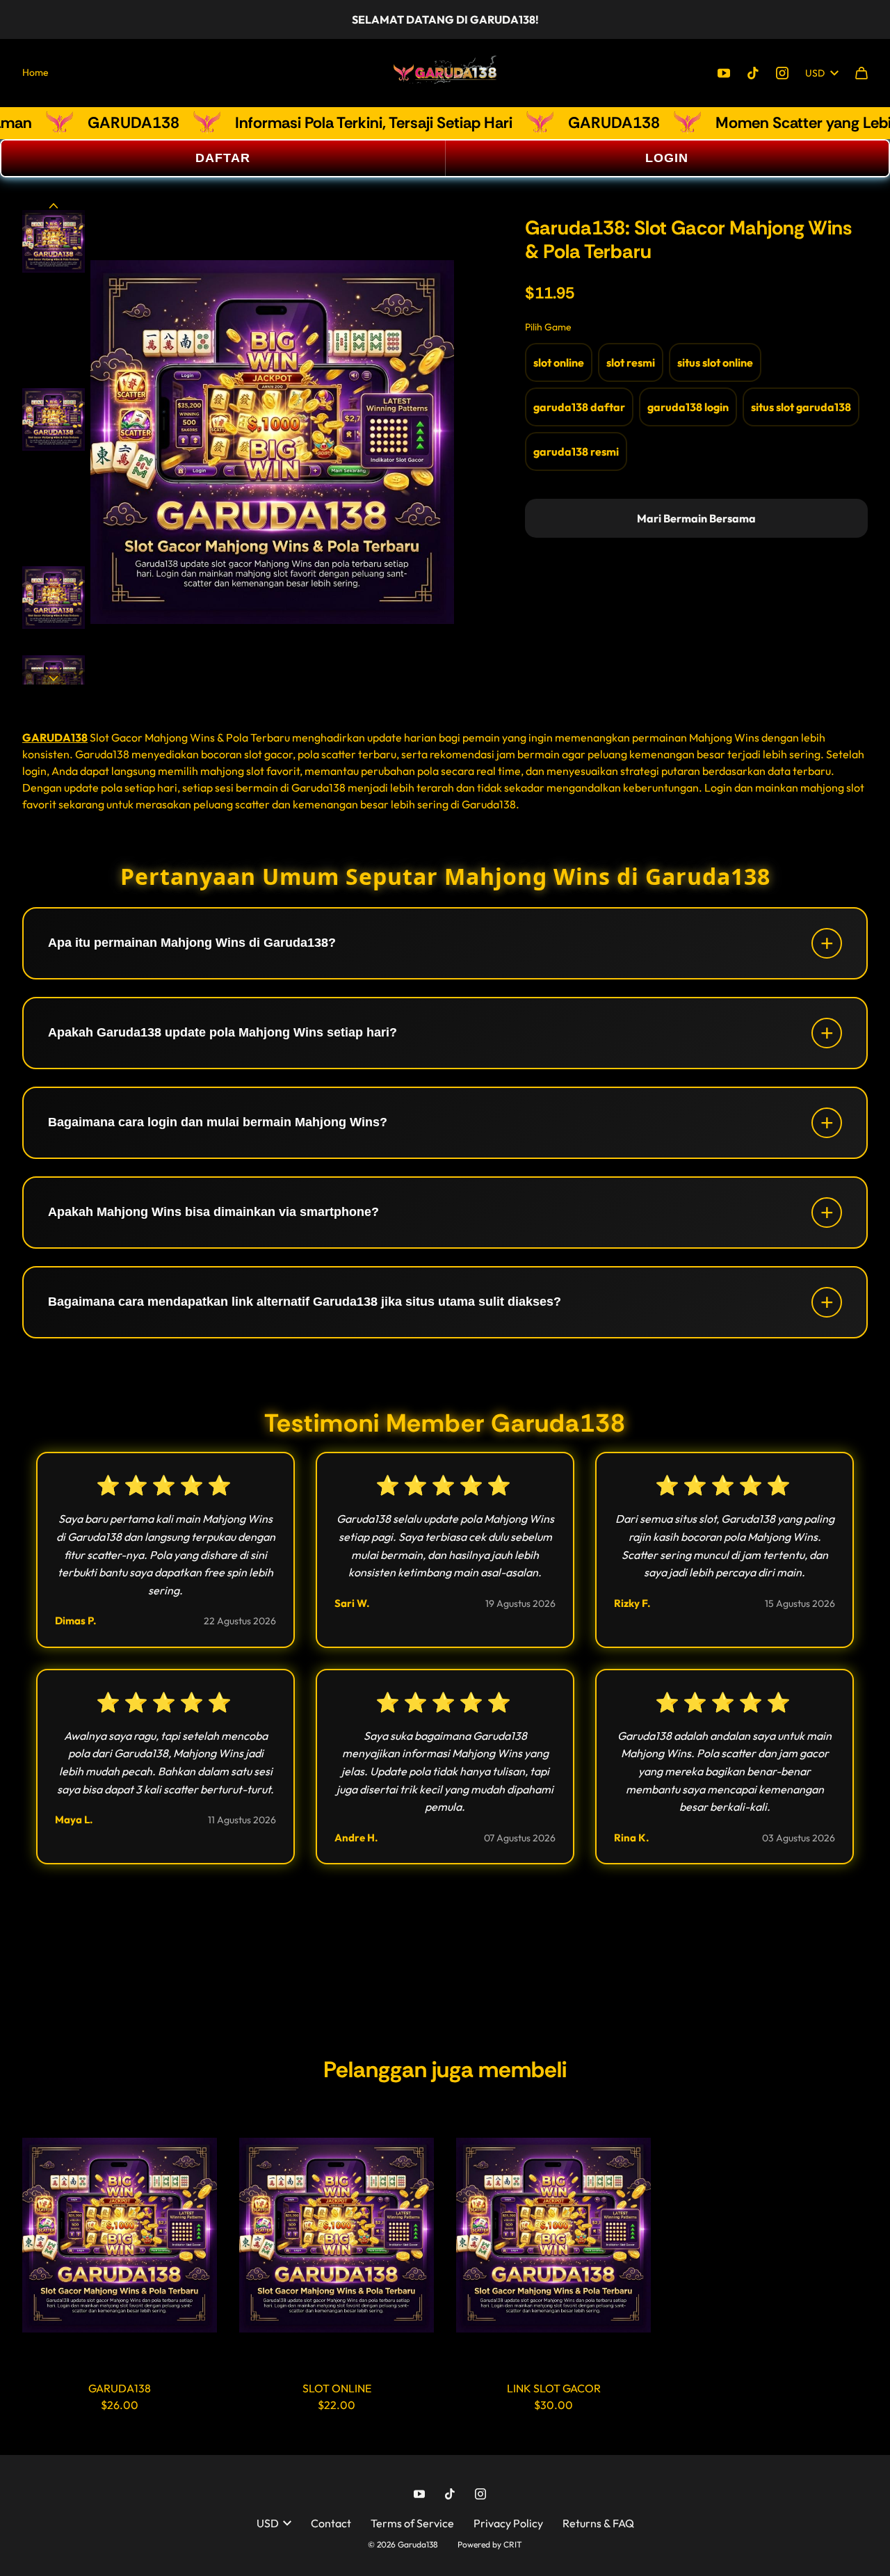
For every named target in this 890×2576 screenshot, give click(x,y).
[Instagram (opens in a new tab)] (782, 73)
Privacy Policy (508, 2523)
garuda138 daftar (579, 407)
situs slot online (715, 362)
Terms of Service (412, 2523)
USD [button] (815, 73)
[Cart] (861, 73)
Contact (331, 2523)
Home (35, 72)
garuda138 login (688, 407)
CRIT (513, 2544)
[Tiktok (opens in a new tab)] (753, 73)
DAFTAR (223, 158)
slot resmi (631, 362)
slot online (559, 362)
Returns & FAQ (598, 2523)
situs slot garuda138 (801, 407)
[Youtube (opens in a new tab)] (724, 73)
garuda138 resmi (576, 451)
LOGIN (667, 158)
